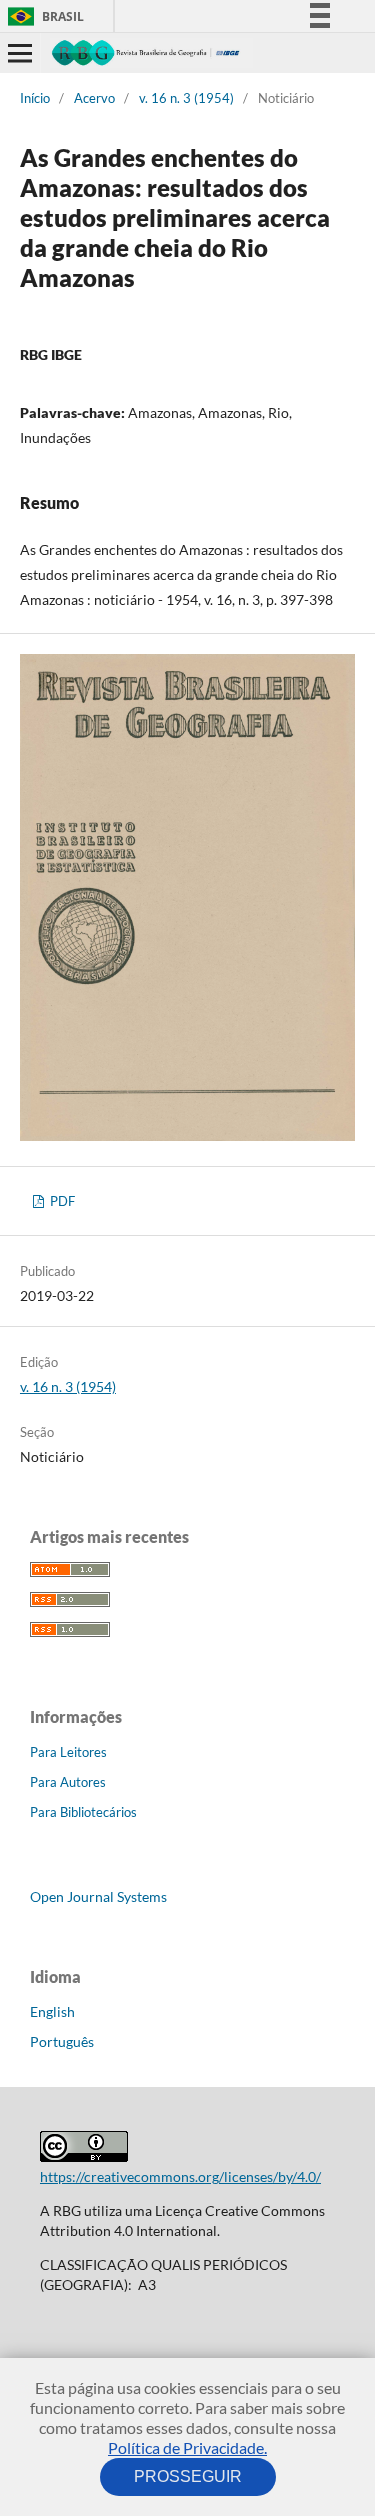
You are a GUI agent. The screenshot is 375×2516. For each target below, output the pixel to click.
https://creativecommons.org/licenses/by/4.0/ (180, 2176)
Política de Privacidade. (187, 2447)
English (52, 2011)
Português (62, 2041)
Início (35, 98)
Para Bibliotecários (83, 1812)
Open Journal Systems (98, 1896)
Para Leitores (68, 1752)
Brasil (42, 16)
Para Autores (68, 1782)
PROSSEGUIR (188, 2476)
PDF (61, 1201)
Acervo (94, 98)
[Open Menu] (20, 53)
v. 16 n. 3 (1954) (186, 98)
